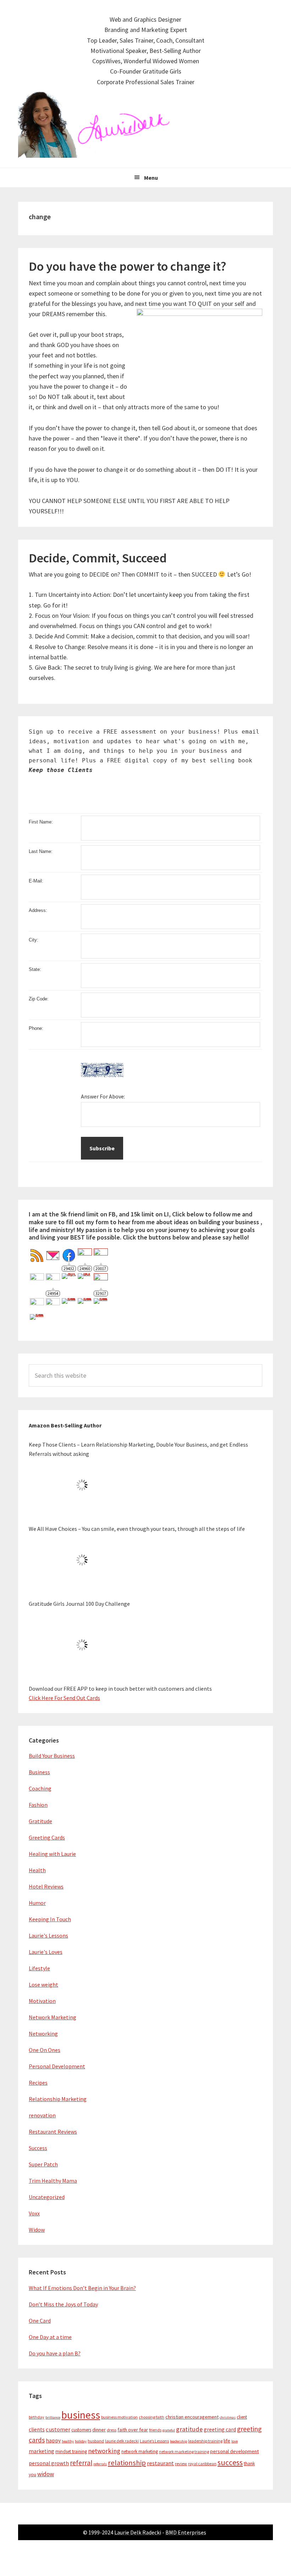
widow (46, 2474)
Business (39, 1772)
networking (104, 2451)
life (227, 2441)
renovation (42, 2115)
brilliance (53, 2417)
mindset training (71, 2451)
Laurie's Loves (46, 1952)
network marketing (140, 2451)
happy (53, 2440)
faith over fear (133, 2430)
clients (37, 2429)
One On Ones (45, 2050)
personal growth (49, 2463)
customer (58, 2429)
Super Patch (43, 2164)
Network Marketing (53, 2017)
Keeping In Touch (50, 1919)
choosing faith (152, 2417)
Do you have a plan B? (55, 2353)
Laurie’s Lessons (154, 2441)
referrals (100, 2464)
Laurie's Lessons (48, 1935)
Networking (43, 2034)
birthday (37, 2417)
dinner (99, 2430)
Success (38, 2148)
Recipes (38, 2083)
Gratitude (40, 1821)
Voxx (34, 2213)
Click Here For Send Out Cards (64, 1698)
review (181, 2464)
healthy (68, 2441)
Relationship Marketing (58, 2099)
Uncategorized (47, 2197)
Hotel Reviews (46, 1886)
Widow (37, 2230)
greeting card (220, 2429)
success (230, 2462)
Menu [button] (151, 178)
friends (155, 2430)
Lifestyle (39, 1968)
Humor (37, 1903)
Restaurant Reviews (53, 2132)
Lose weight (43, 1984)
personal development (234, 2451)
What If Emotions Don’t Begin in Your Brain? (82, 2288)
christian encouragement (192, 2417)
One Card (40, 2321)
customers (81, 2430)
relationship (127, 2463)
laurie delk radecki (122, 2441)
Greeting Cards (47, 1837)
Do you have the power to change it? (128, 266)
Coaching (40, 1788)
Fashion (38, 1805)
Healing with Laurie (52, 1854)
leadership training (205, 2441)
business (81, 2415)
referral (81, 2463)
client (242, 2417)
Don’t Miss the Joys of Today (63, 2304)
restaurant (160, 2463)
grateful (169, 2430)
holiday (81, 2441)
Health (37, 1870)
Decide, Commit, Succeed (98, 558)
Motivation (42, 2001)
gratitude (189, 2429)
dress (112, 2430)
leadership (179, 2441)
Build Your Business (52, 1756)
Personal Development (57, 2066)
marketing (42, 2451)
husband (96, 2441)
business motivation (119, 2417)
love (235, 2441)
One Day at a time (50, 2337)
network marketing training (184, 2451)
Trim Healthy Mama (53, 2181)
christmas (228, 2417)
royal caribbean (202, 2464)
